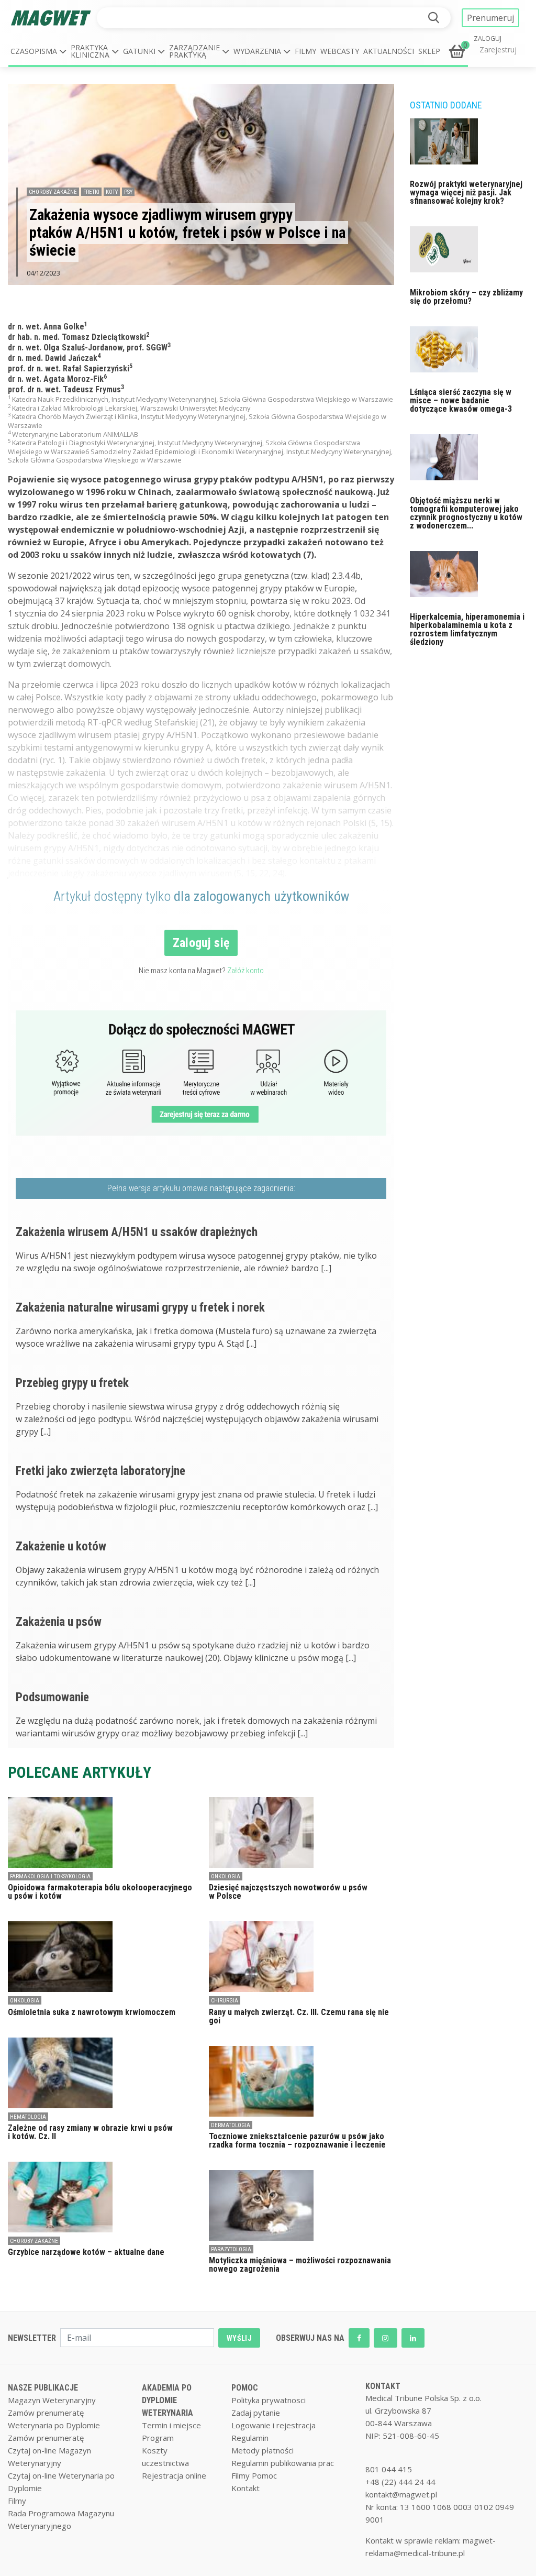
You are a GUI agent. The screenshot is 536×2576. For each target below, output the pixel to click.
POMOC (245, 2388)
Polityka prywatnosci (269, 2400)
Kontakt (245, 2488)
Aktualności (389, 51)
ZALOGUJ (488, 39)
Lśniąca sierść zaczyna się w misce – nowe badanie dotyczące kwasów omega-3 (461, 400)
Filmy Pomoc (254, 2475)
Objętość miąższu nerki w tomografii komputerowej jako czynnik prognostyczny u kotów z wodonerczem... (466, 513)
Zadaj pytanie (256, 2413)
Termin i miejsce (171, 2425)
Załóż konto (245, 971)
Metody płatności (263, 2450)
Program (158, 2438)
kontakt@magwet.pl (401, 2494)
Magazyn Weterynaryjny (52, 2400)
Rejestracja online (174, 2475)
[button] (38, 51)
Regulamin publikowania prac (283, 2463)
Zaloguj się (201, 943)
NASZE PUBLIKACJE (43, 2388)
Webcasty (340, 51)
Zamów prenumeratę (46, 2413)
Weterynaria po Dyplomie (54, 2425)
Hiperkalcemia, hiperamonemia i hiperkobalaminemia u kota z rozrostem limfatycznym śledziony (467, 629)
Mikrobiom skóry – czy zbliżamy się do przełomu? (466, 297)
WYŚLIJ (239, 2338)
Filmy (305, 51)
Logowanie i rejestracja (273, 2425)
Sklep (429, 51)
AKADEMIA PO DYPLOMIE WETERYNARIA (167, 2400)
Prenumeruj (490, 18)
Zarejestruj (498, 49)
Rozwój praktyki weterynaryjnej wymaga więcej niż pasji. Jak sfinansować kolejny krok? (466, 192)
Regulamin (250, 2438)
